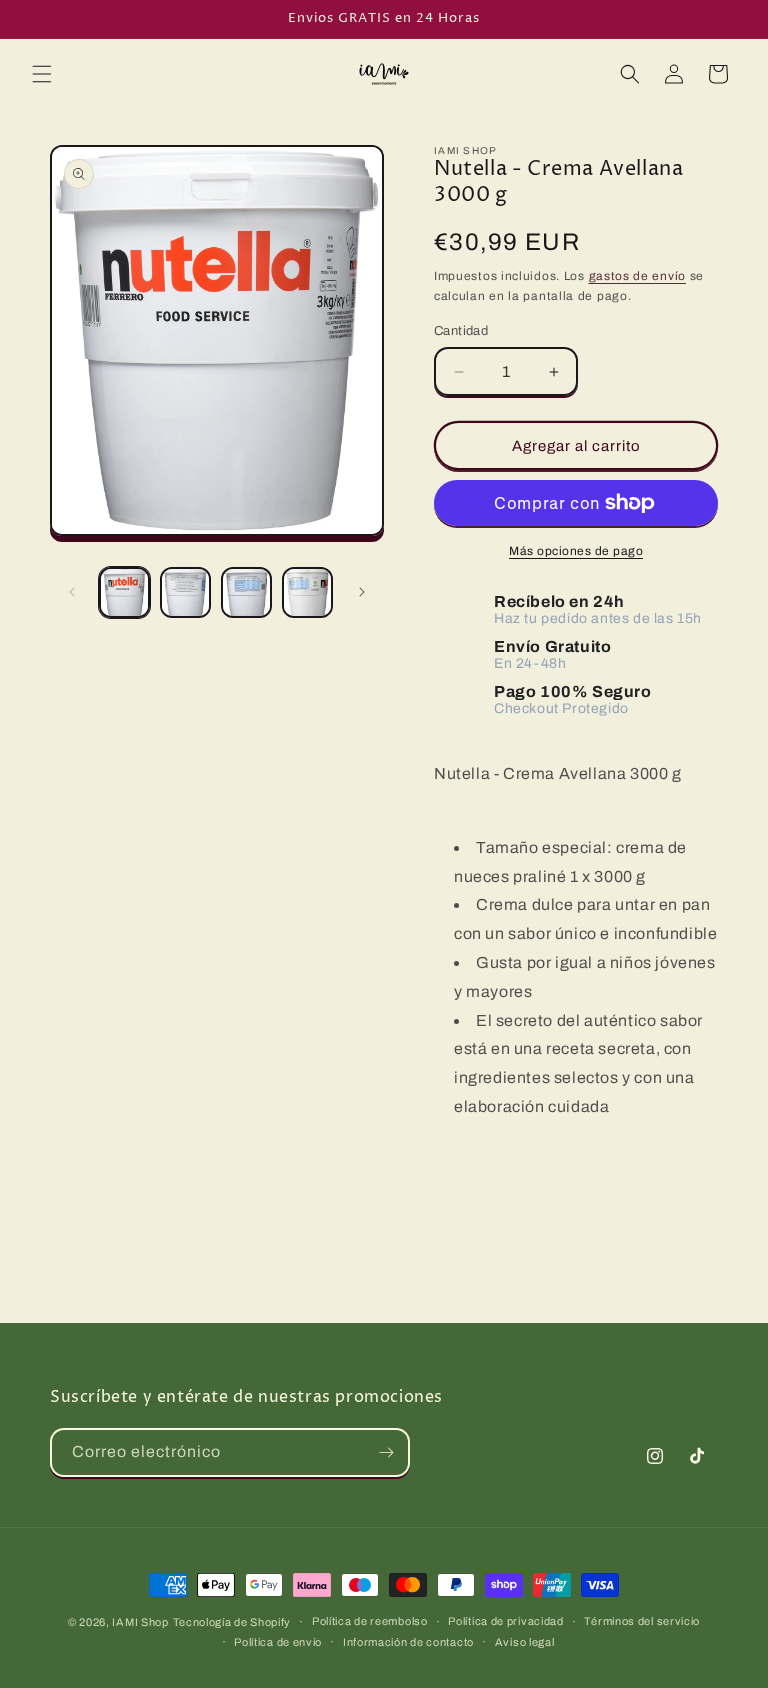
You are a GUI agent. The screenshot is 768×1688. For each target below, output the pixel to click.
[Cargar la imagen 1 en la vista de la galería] (124, 592)
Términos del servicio (642, 1621)
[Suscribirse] (386, 1452)
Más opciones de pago (576, 551)
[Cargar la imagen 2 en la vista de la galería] (185, 592)
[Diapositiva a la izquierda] (72, 592)
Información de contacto (408, 1642)
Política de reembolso (370, 1621)
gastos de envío (638, 276)
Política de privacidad (505, 1621)
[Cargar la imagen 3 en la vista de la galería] (246, 592)
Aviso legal (525, 1642)
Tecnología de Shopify (232, 1622)
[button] (42, 74)
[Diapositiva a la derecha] (362, 592)
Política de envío (278, 1642)
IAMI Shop (140, 1622)
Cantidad (461, 331)
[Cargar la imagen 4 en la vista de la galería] (307, 592)
